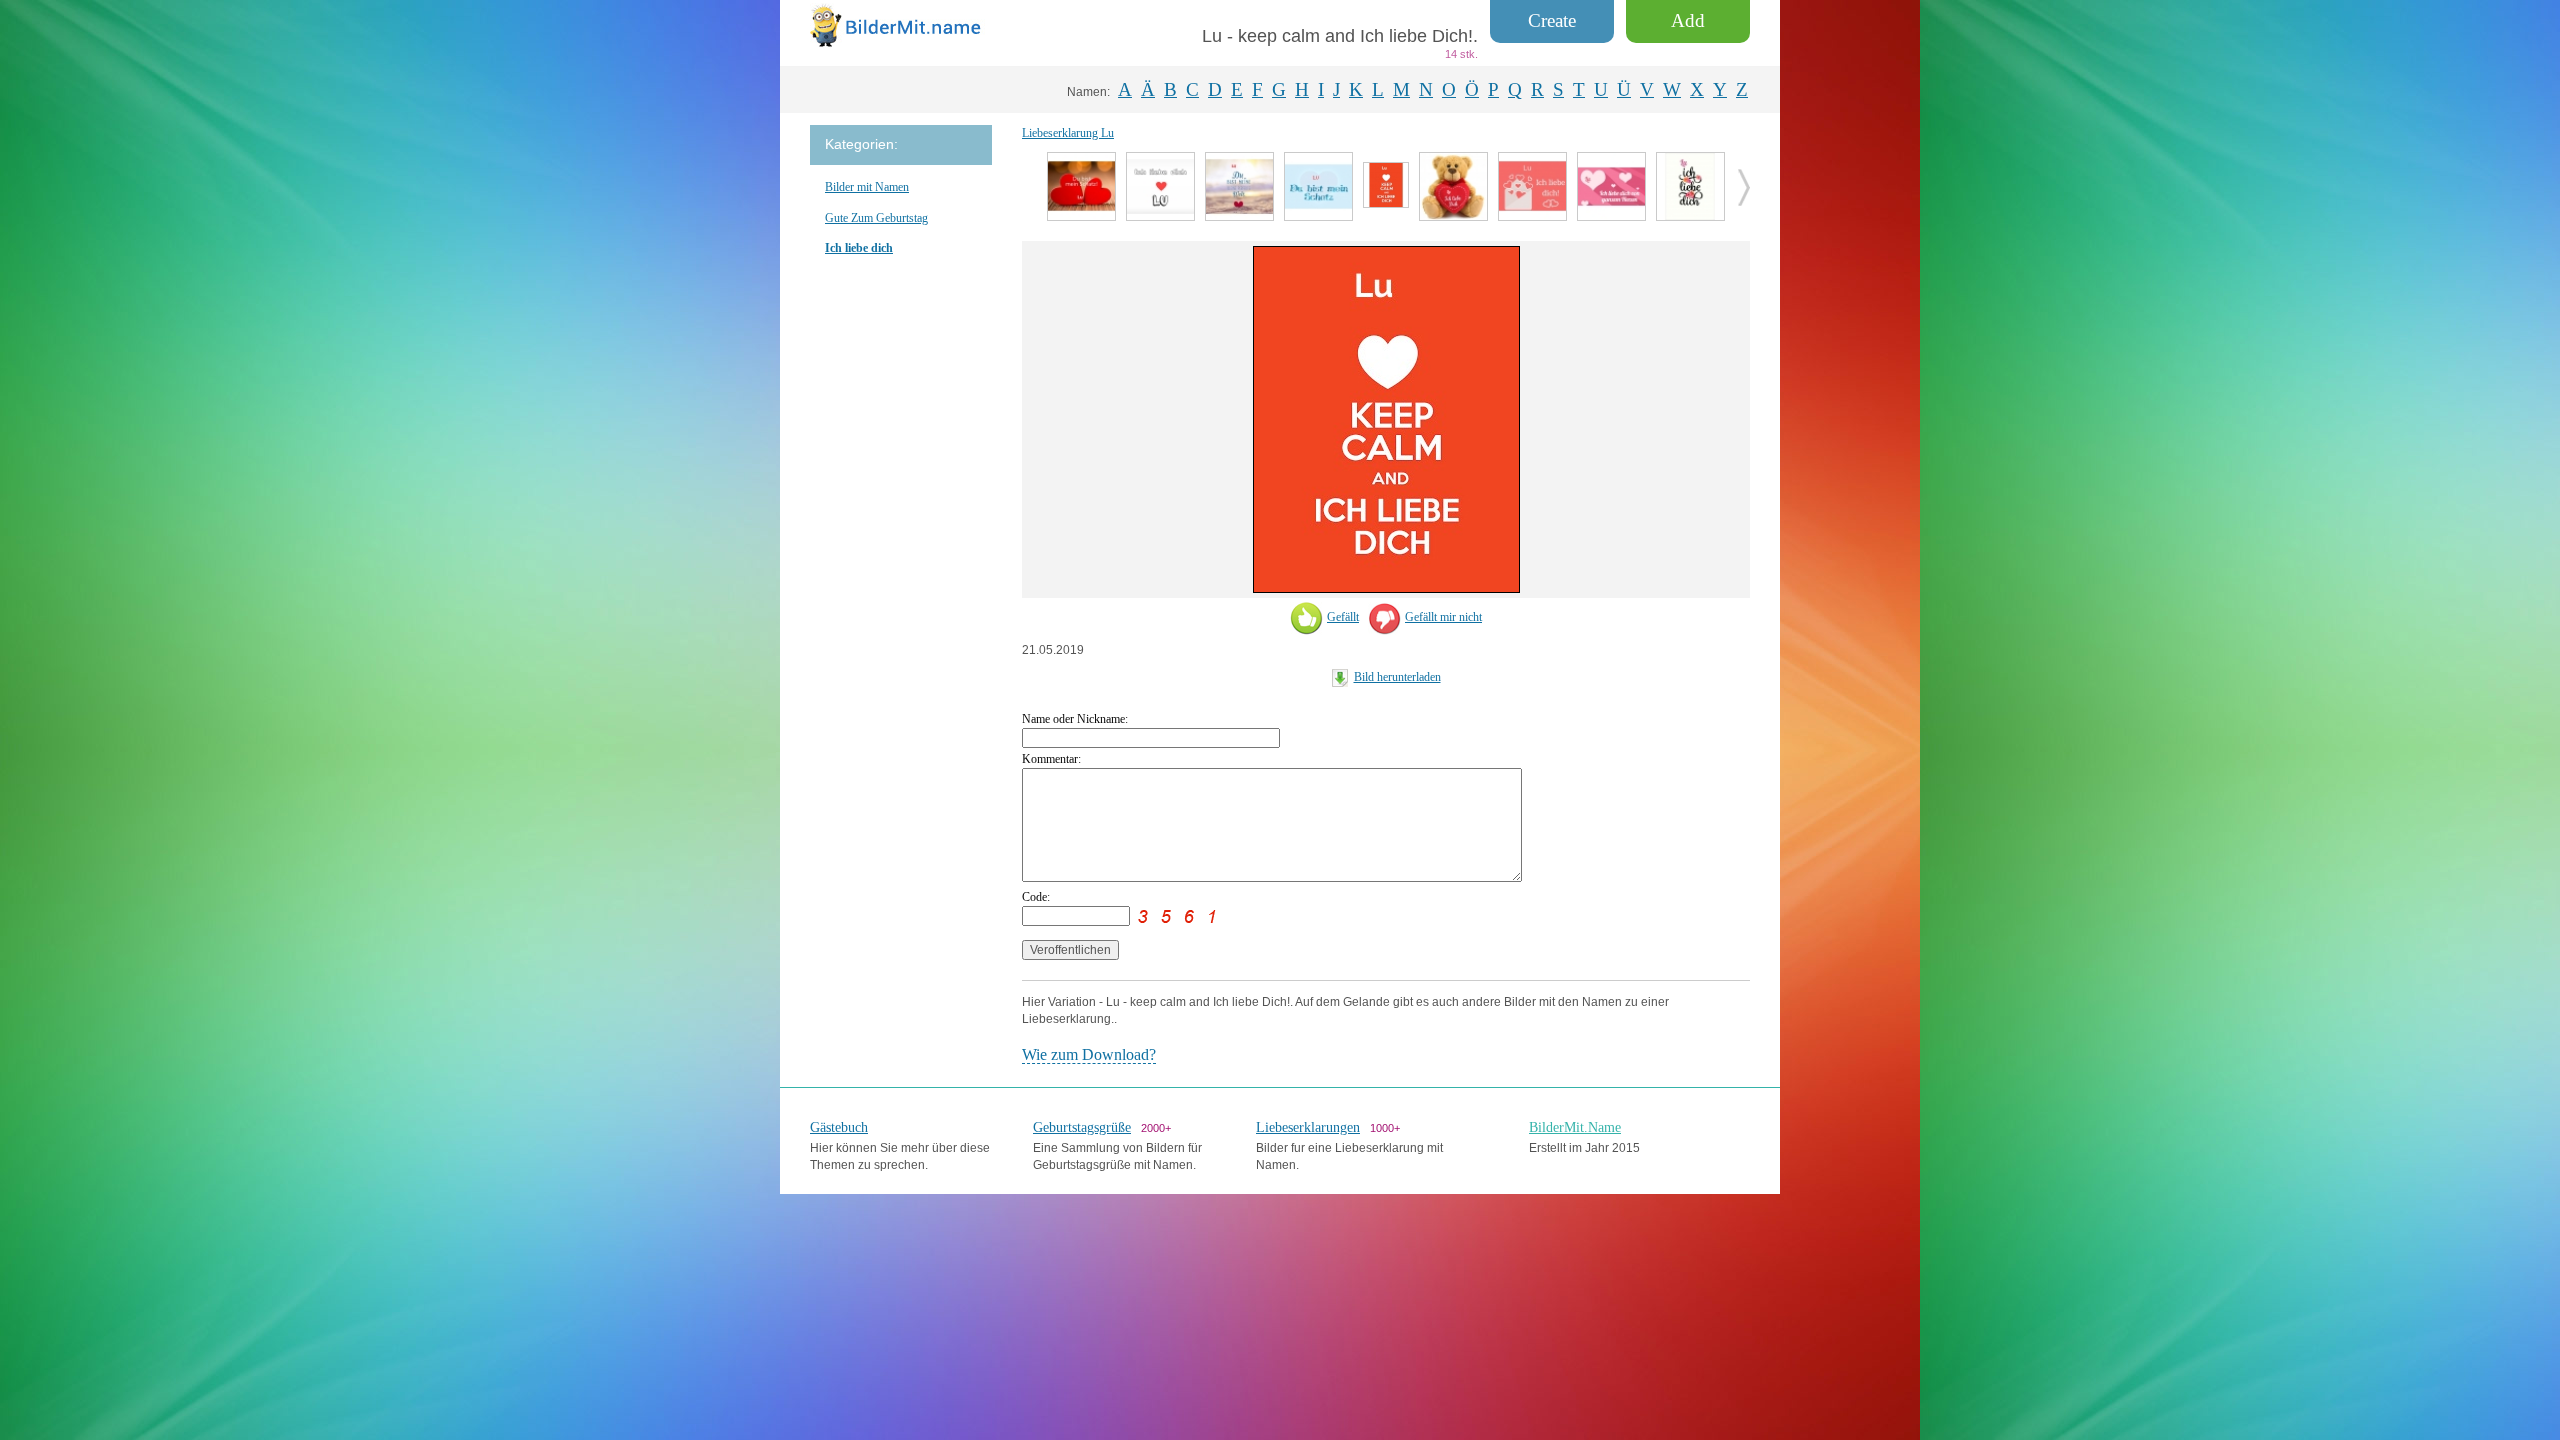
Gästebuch (839, 1127)
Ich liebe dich (859, 248)
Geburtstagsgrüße (1082, 1127)
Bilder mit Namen (867, 187)
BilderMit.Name (1575, 1127)
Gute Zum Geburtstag (876, 218)
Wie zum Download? (1089, 1054)
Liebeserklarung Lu (1068, 133)
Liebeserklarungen (1308, 1127)
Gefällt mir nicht (1443, 617)
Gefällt (1343, 617)
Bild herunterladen (1397, 677)
